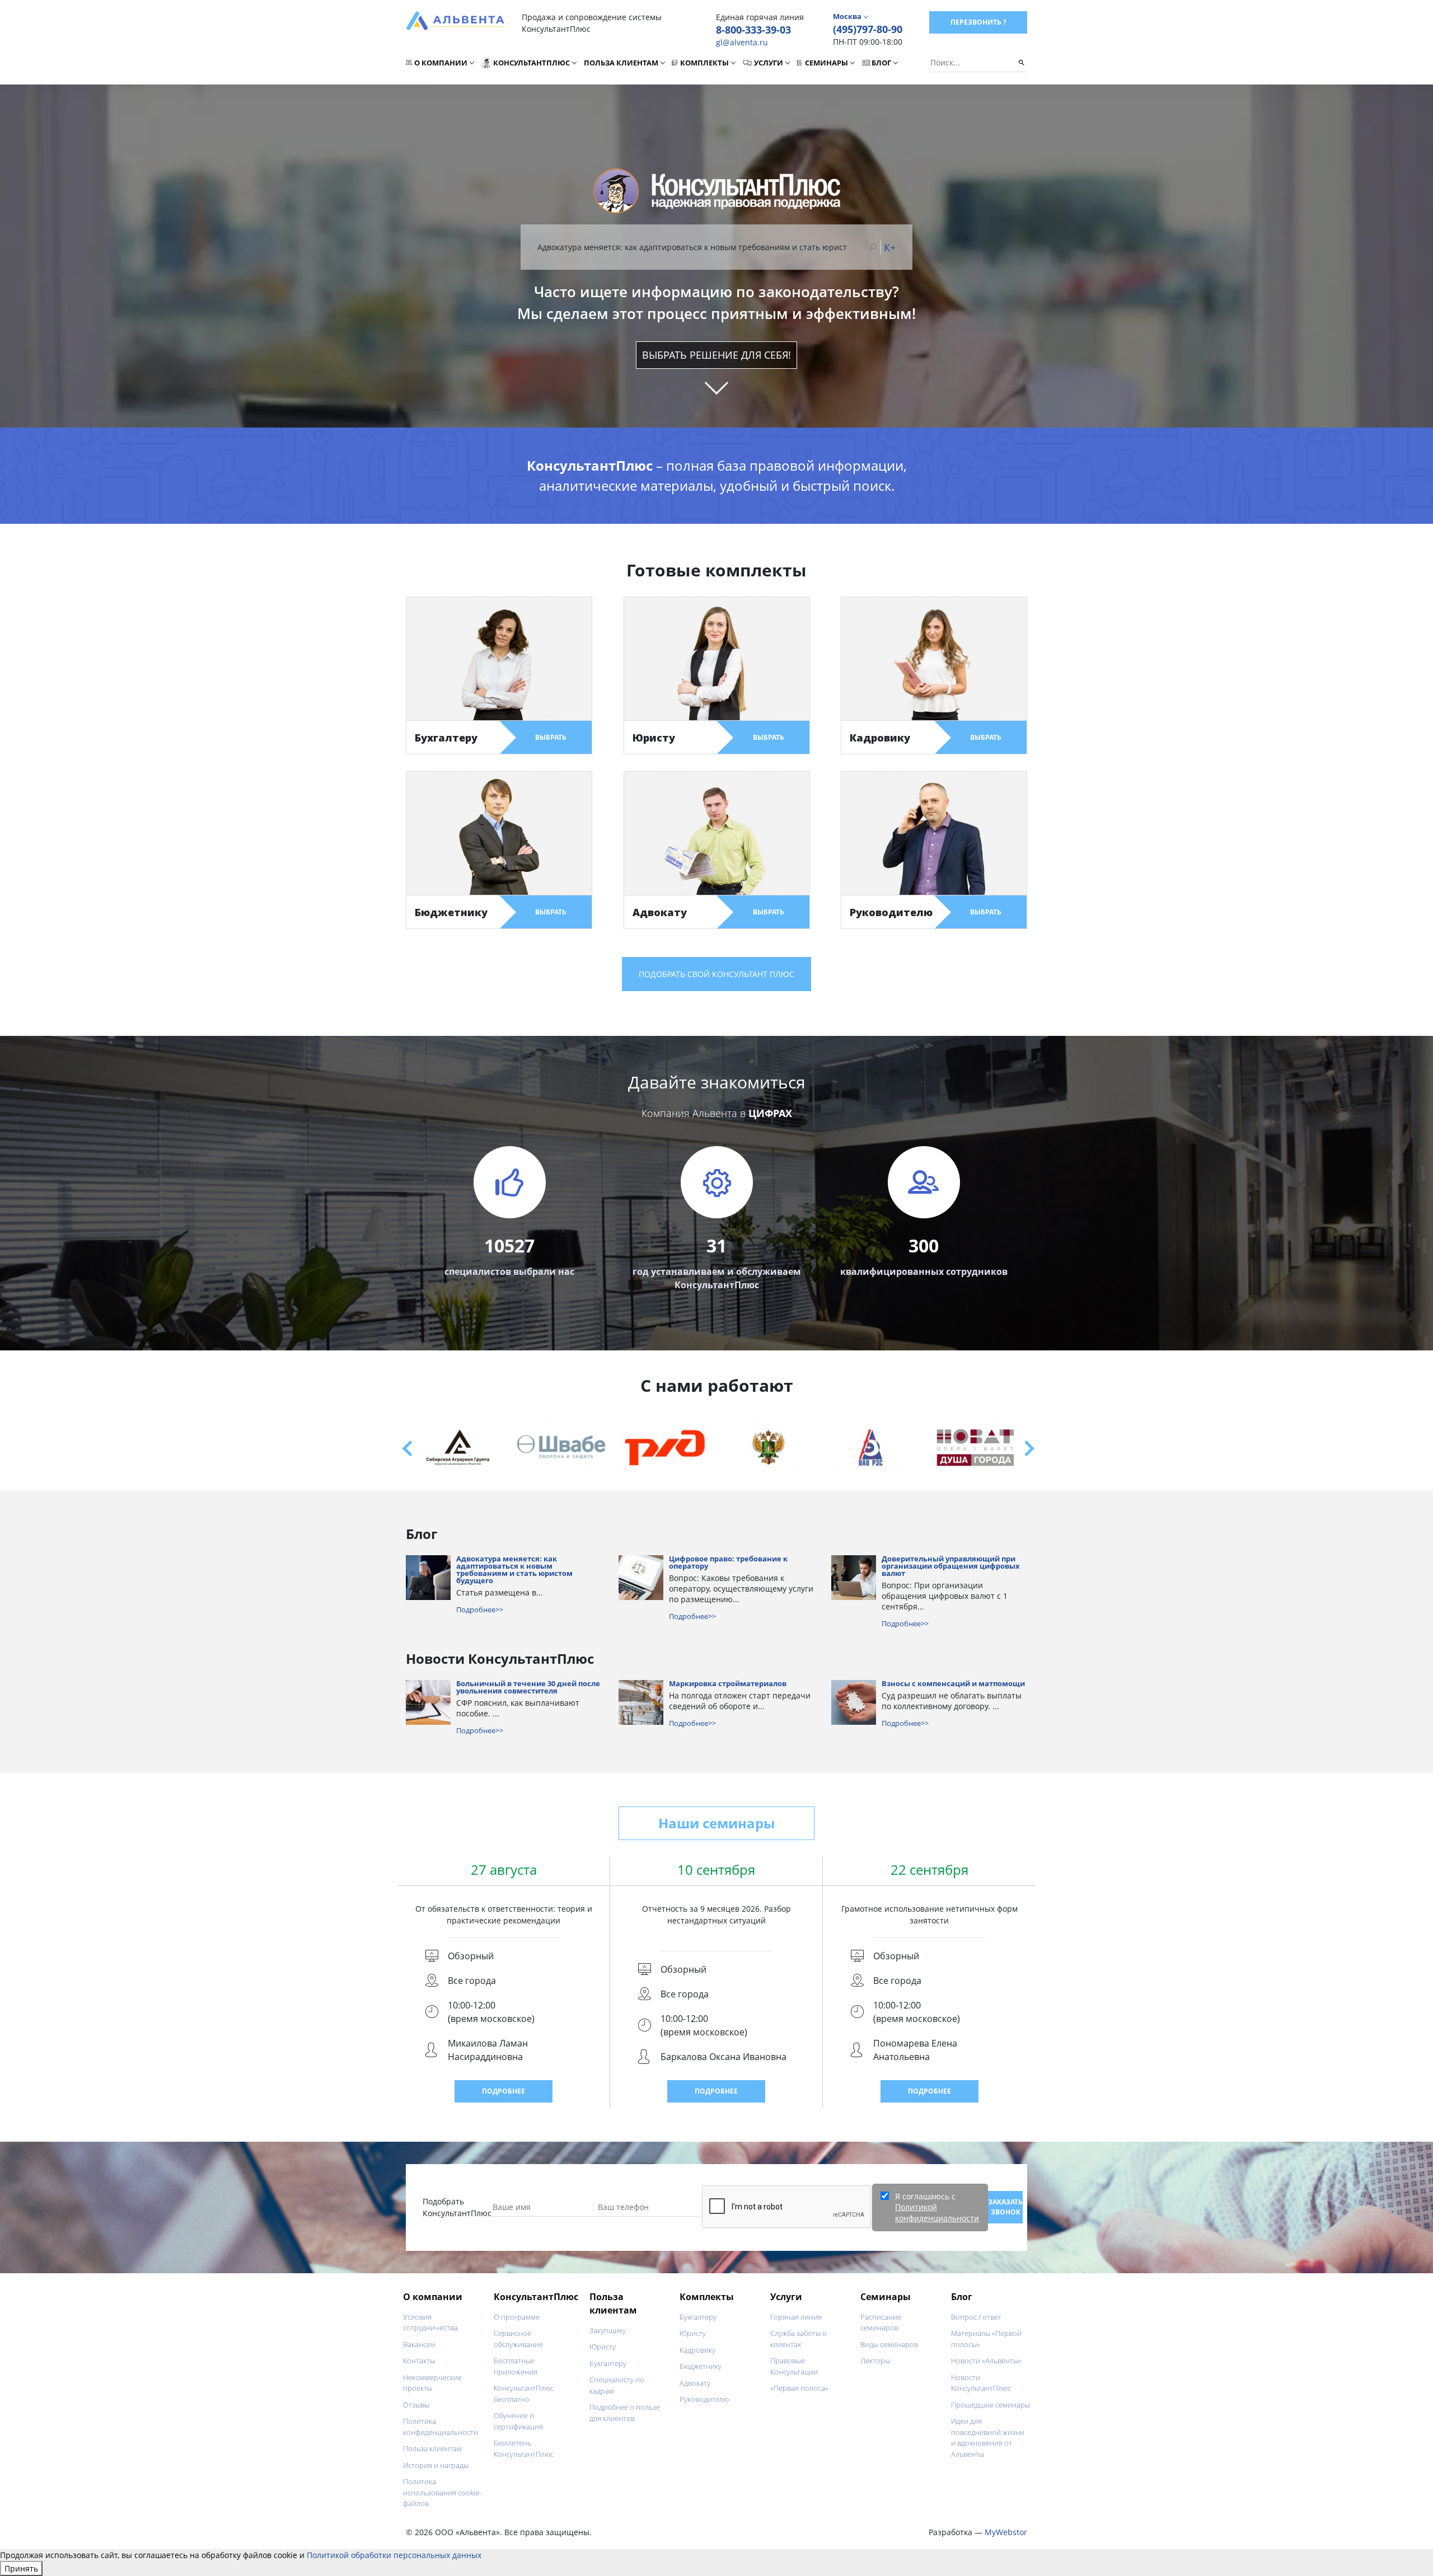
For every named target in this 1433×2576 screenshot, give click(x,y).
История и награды (436, 2465)
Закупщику (608, 2330)
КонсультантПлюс (531, 63)
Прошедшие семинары (991, 2405)
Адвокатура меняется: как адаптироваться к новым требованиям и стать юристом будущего (514, 1570)
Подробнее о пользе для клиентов (625, 2413)
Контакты (419, 2361)
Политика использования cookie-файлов (442, 2492)
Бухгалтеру (608, 2363)
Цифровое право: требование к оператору (728, 1563)
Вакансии (419, 2344)
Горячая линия (796, 2317)
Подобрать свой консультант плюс (716, 974)
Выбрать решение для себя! (716, 355)
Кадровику (697, 2350)
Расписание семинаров (881, 2322)
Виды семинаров (889, 2344)
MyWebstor (1006, 2532)
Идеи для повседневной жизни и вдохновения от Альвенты (988, 2437)
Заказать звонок (1005, 2207)
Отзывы (416, 2405)
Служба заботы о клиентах (799, 2339)
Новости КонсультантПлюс (981, 2383)
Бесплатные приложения (516, 2366)
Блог (881, 63)
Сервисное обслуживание (518, 2339)
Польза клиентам (621, 63)
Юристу (603, 2347)
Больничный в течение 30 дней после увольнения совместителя (528, 1688)
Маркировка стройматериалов (728, 1684)
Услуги (769, 63)
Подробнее (504, 2091)
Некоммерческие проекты (432, 2383)
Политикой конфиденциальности (937, 2213)
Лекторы (875, 2361)
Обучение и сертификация (518, 2421)
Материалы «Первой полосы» (986, 2339)
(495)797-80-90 (868, 29)
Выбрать (551, 737)
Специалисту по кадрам (617, 2385)
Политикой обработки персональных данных (394, 2555)
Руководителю (704, 2399)
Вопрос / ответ (976, 2317)
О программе (517, 2317)
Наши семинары (716, 1823)
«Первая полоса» (799, 2388)
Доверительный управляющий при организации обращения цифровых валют (951, 1567)
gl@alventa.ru (742, 42)
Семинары (826, 63)
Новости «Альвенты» (986, 2361)
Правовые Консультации (794, 2366)
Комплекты (704, 63)
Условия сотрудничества (430, 2322)
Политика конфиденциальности (441, 2427)
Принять (21, 2568)
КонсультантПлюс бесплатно (524, 2394)
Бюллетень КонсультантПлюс (524, 2448)
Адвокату (695, 2383)
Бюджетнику (701, 2366)
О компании (441, 63)
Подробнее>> (480, 1610)
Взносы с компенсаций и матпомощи (953, 1684)
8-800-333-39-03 (753, 30)
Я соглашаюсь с (937, 2207)
